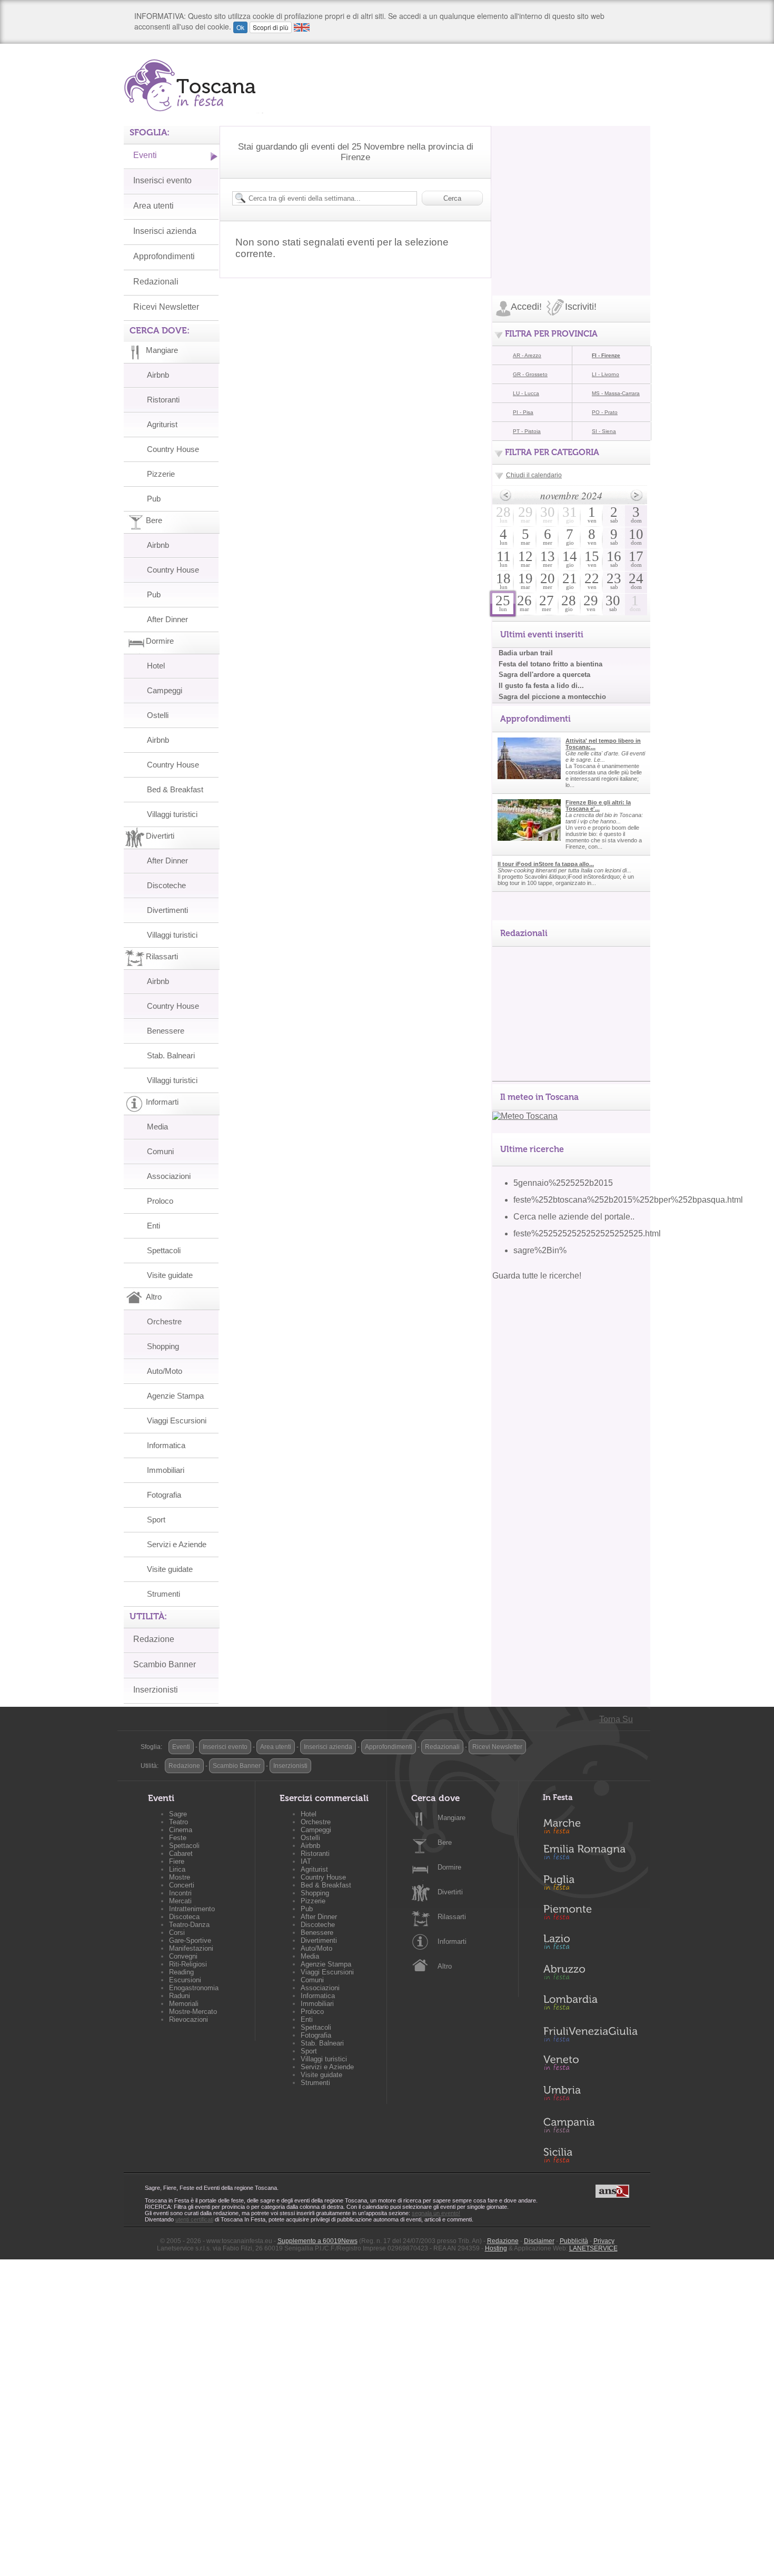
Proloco (160, 1201)
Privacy (604, 2241)
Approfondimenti (164, 256)
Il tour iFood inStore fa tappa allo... (546, 864)
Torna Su (616, 1719)
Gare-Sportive (190, 1940)
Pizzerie (161, 474)
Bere (445, 1842)
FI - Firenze (606, 355)
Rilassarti (452, 1917)
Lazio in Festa (590, 1945)
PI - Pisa (523, 412)
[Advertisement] (571, 192)
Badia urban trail (526, 653)
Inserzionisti (156, 1690)
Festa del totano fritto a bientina (550, 664)
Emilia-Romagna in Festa (590, 1855)
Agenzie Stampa (175, 1396)
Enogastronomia (194, 1988)
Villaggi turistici (172, 814)
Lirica (177, 1869)
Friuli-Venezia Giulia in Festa (590, 2035)
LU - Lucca (526, 393)
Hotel (156, 666)
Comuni (160, 1151)
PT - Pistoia (527, 431)
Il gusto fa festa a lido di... (541, 686)
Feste (178, 1838)
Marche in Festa (590, 1825)
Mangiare (451, 1818)
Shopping (163, 1346)
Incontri (180, 1893)
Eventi (145, 155)
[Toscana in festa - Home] (193, 85)
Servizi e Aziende (177, 1544)
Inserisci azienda (165, 231)
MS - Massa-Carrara (616, 393)
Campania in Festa (590, 2125)
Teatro (178, 1822)
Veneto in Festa (590, 2065)
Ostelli (158, 715)
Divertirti (450, 1892)
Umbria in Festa (590, 2095)
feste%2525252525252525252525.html (587, 1233)
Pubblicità (574, 2241)
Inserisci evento (162, 180)
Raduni (180, 1996)
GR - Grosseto (530, 374)
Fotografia (164, 1495)
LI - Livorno (606, 374)
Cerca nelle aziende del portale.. (574, 1217)
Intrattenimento (192, 1909)
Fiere (177, 1861)
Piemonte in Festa (590, 1915)
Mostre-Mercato (193, 2012)
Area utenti (153, 206)
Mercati (180, 1901)
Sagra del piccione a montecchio (552, 697)
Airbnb (158, 375)
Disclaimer (539, 2241)
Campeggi (165, 690)
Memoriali (184, 2004)
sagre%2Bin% (540, 1250)
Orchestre (164, 1321)
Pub (154, 499)
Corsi (177, 1933)
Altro (445, 1966)
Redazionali (156, 282)
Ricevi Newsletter (166, 307)
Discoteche (166, 885)
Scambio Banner (165, 1664)
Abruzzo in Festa (590, 1975)
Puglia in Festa (590, 1885)
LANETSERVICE (593, 2248)
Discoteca (184, 1917)
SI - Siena (604, 431)
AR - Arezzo (527, 355)
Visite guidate (170, 1275)
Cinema (181, 1830)
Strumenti (163, 1594)
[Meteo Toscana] (525, 1116)
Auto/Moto (165, 1371)
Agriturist (162, 424)
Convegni (183, 1956)
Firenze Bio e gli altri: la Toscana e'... (598, 805)
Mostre (180, 1877)
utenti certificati (194, 2219)
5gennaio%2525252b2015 (563, 1183)
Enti (153, 1226)
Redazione (154, 1639)
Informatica (166, 1445)
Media (157, 1127)
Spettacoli (164, 1250)
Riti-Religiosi (188, 1964)
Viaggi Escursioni (177, 1420)
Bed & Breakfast (175, 789)
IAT (306, 1861)
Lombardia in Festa (590, 2005)
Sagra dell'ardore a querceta (544, 675)
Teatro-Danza (189, 1925)
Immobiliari (166, 1470)
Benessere (166, 1031)
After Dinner (167, 619)
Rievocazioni (188, 2019)
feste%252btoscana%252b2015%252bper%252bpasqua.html (628, 1200)
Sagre (178, 1814)
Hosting (496, 2248)
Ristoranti (163, 400)
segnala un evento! (436, 2213)
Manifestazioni (191, 1948)
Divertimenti (167, 910)
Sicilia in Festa (590, 2155)
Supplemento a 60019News (317, 2241)
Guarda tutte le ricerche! (537, 1276)
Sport (156, 1520)
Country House (173, 449)
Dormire (449, 1867)
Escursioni (185, 1980)
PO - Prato (605, 412)
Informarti (452, 1941)
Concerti (182, 1885)
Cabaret (181, 1854)
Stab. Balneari (171, 1055)
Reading (181, 1972)
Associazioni (169, 1176)
